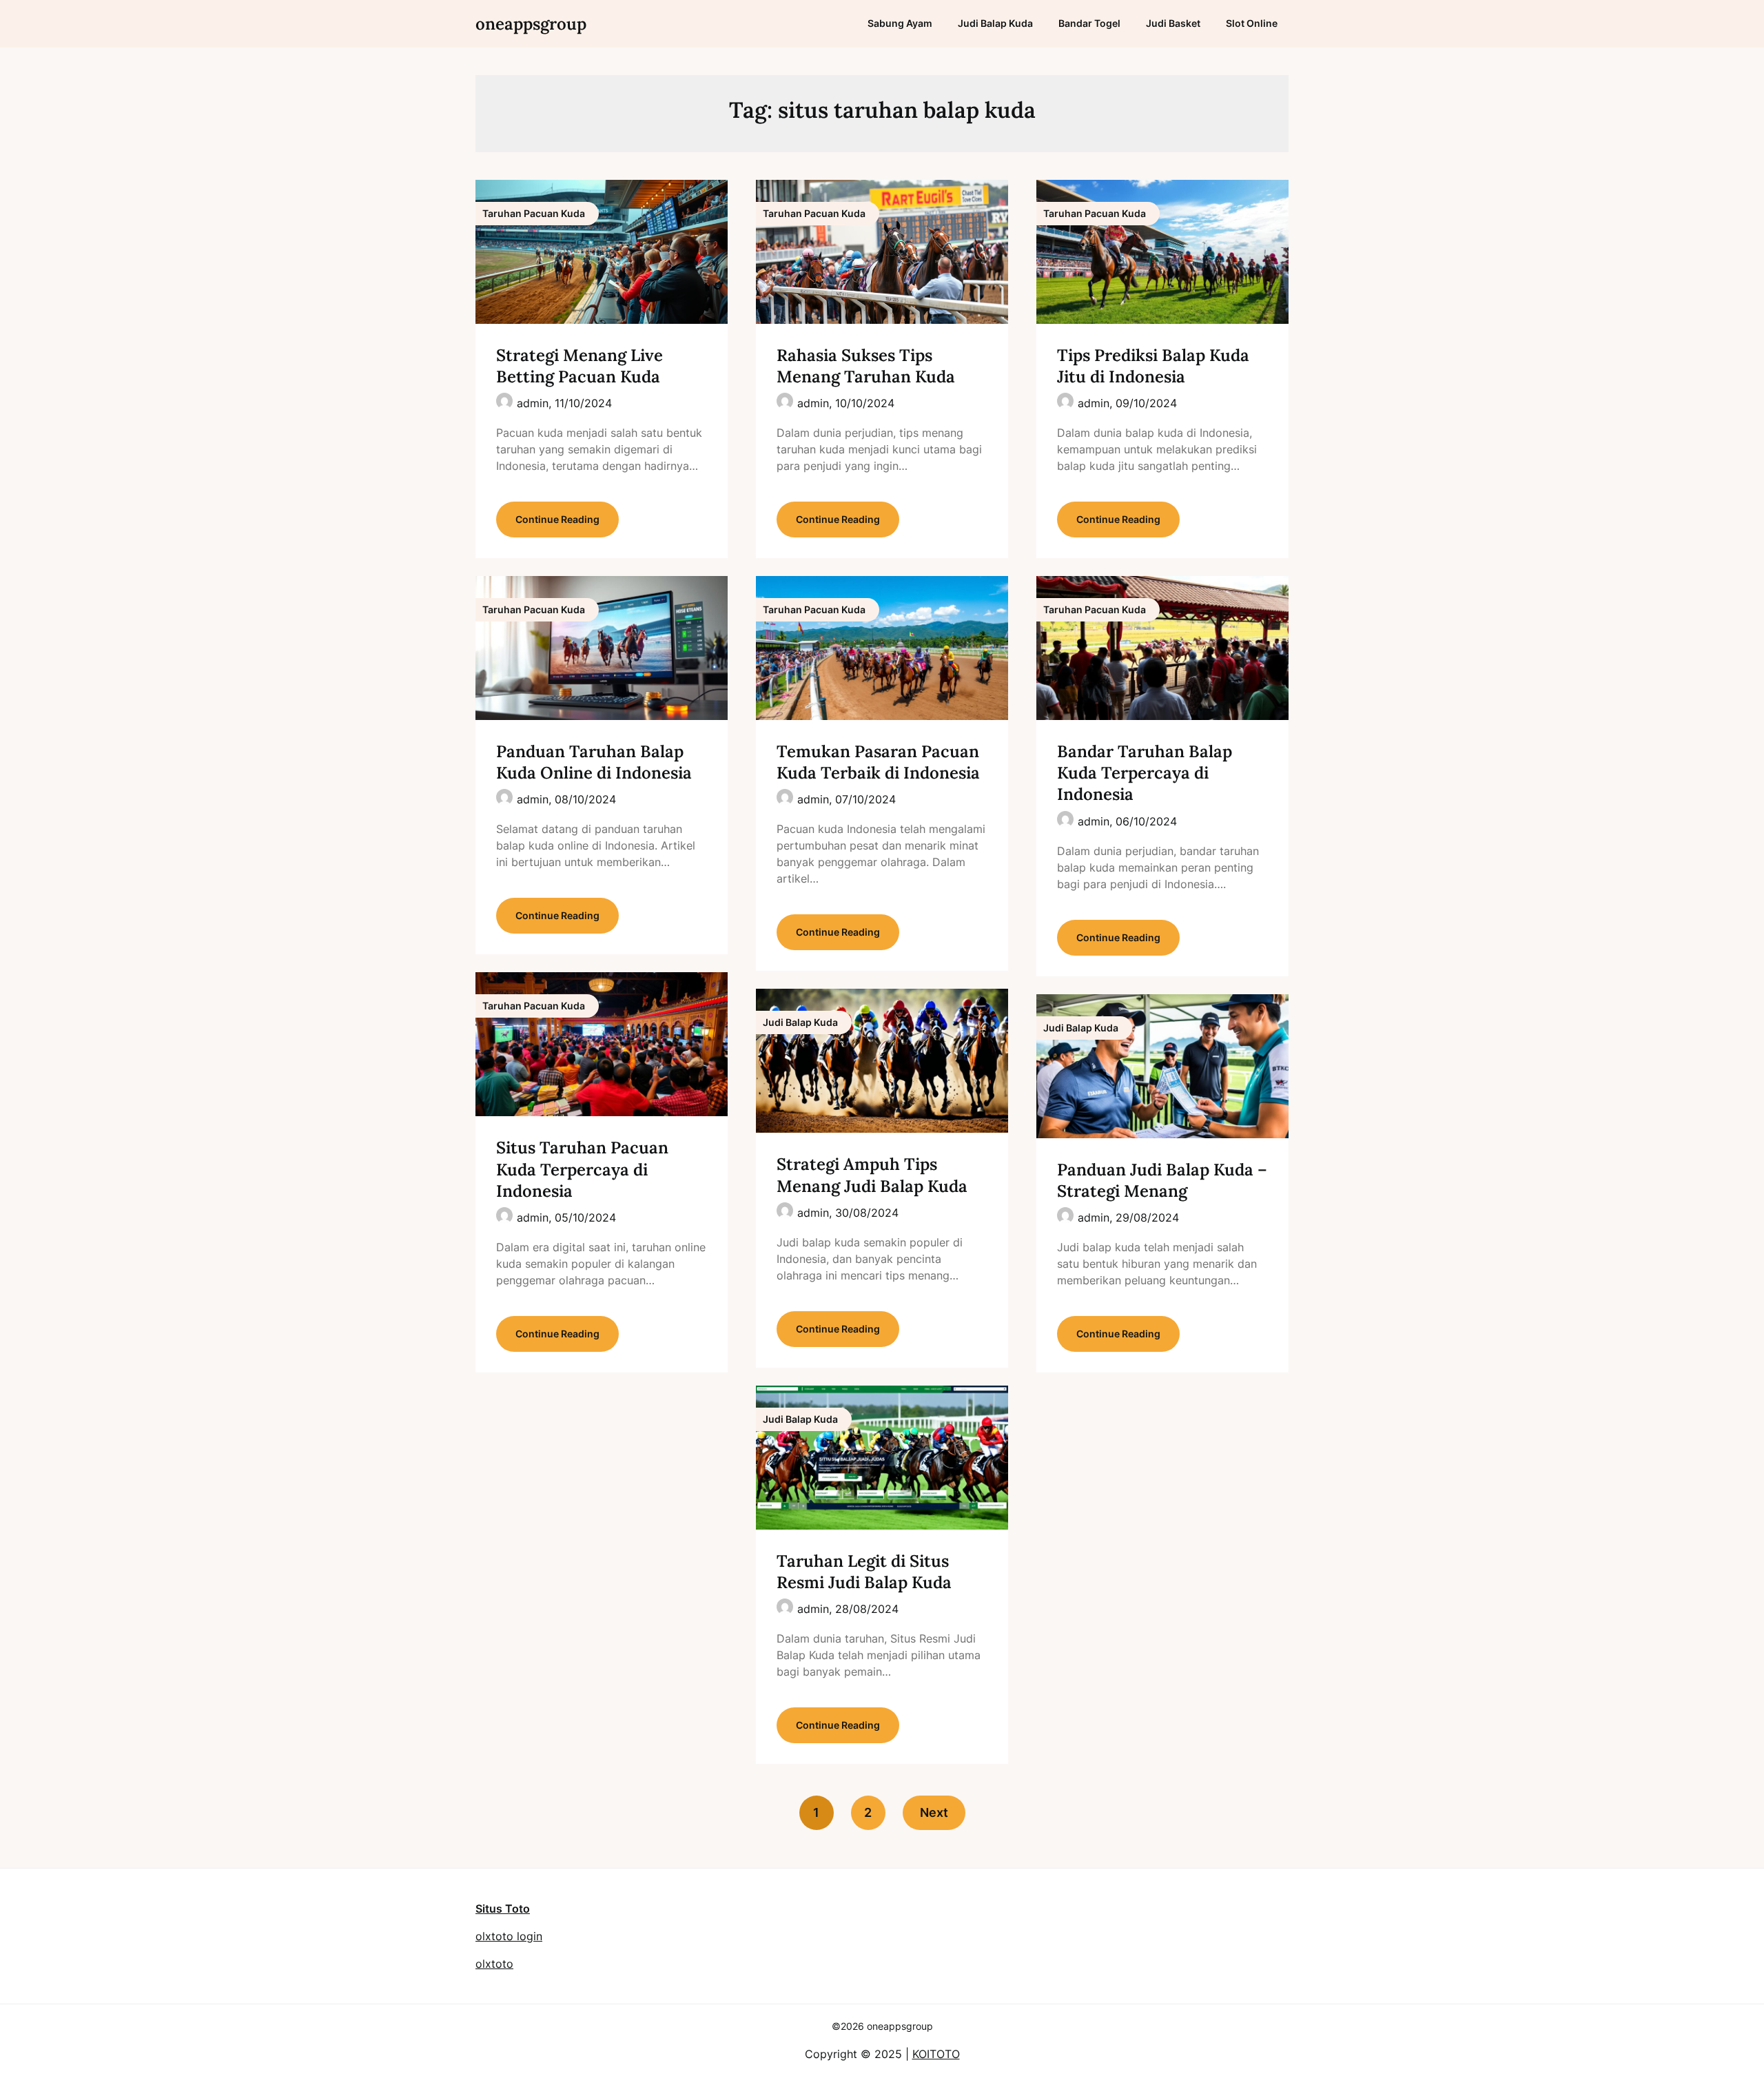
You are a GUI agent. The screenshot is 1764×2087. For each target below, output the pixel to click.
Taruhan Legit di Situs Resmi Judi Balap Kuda (864, 1572)
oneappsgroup (531, 24)
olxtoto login (509, 1936)
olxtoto (494, 1964)
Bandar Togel (1089, 23)
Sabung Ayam (900, 23)
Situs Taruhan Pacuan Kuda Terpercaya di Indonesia (582, 1169)
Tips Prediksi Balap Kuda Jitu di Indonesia (1153, 366)
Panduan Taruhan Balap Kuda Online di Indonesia (594, 762)
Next (934, 1812)
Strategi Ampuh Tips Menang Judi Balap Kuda (872, 1175)
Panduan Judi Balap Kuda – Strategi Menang (1162, 1180)
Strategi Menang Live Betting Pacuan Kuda (580, 366)
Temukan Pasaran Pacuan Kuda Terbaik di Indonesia (878, 762)
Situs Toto (503, 1909)
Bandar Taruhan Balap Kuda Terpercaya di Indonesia (1145, 773)
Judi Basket (1173, 23)
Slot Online (1252, 23)
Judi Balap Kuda (995, 23)
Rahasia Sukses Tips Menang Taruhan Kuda (866, 366)
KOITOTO (936, 2054)
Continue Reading (557, 519)
